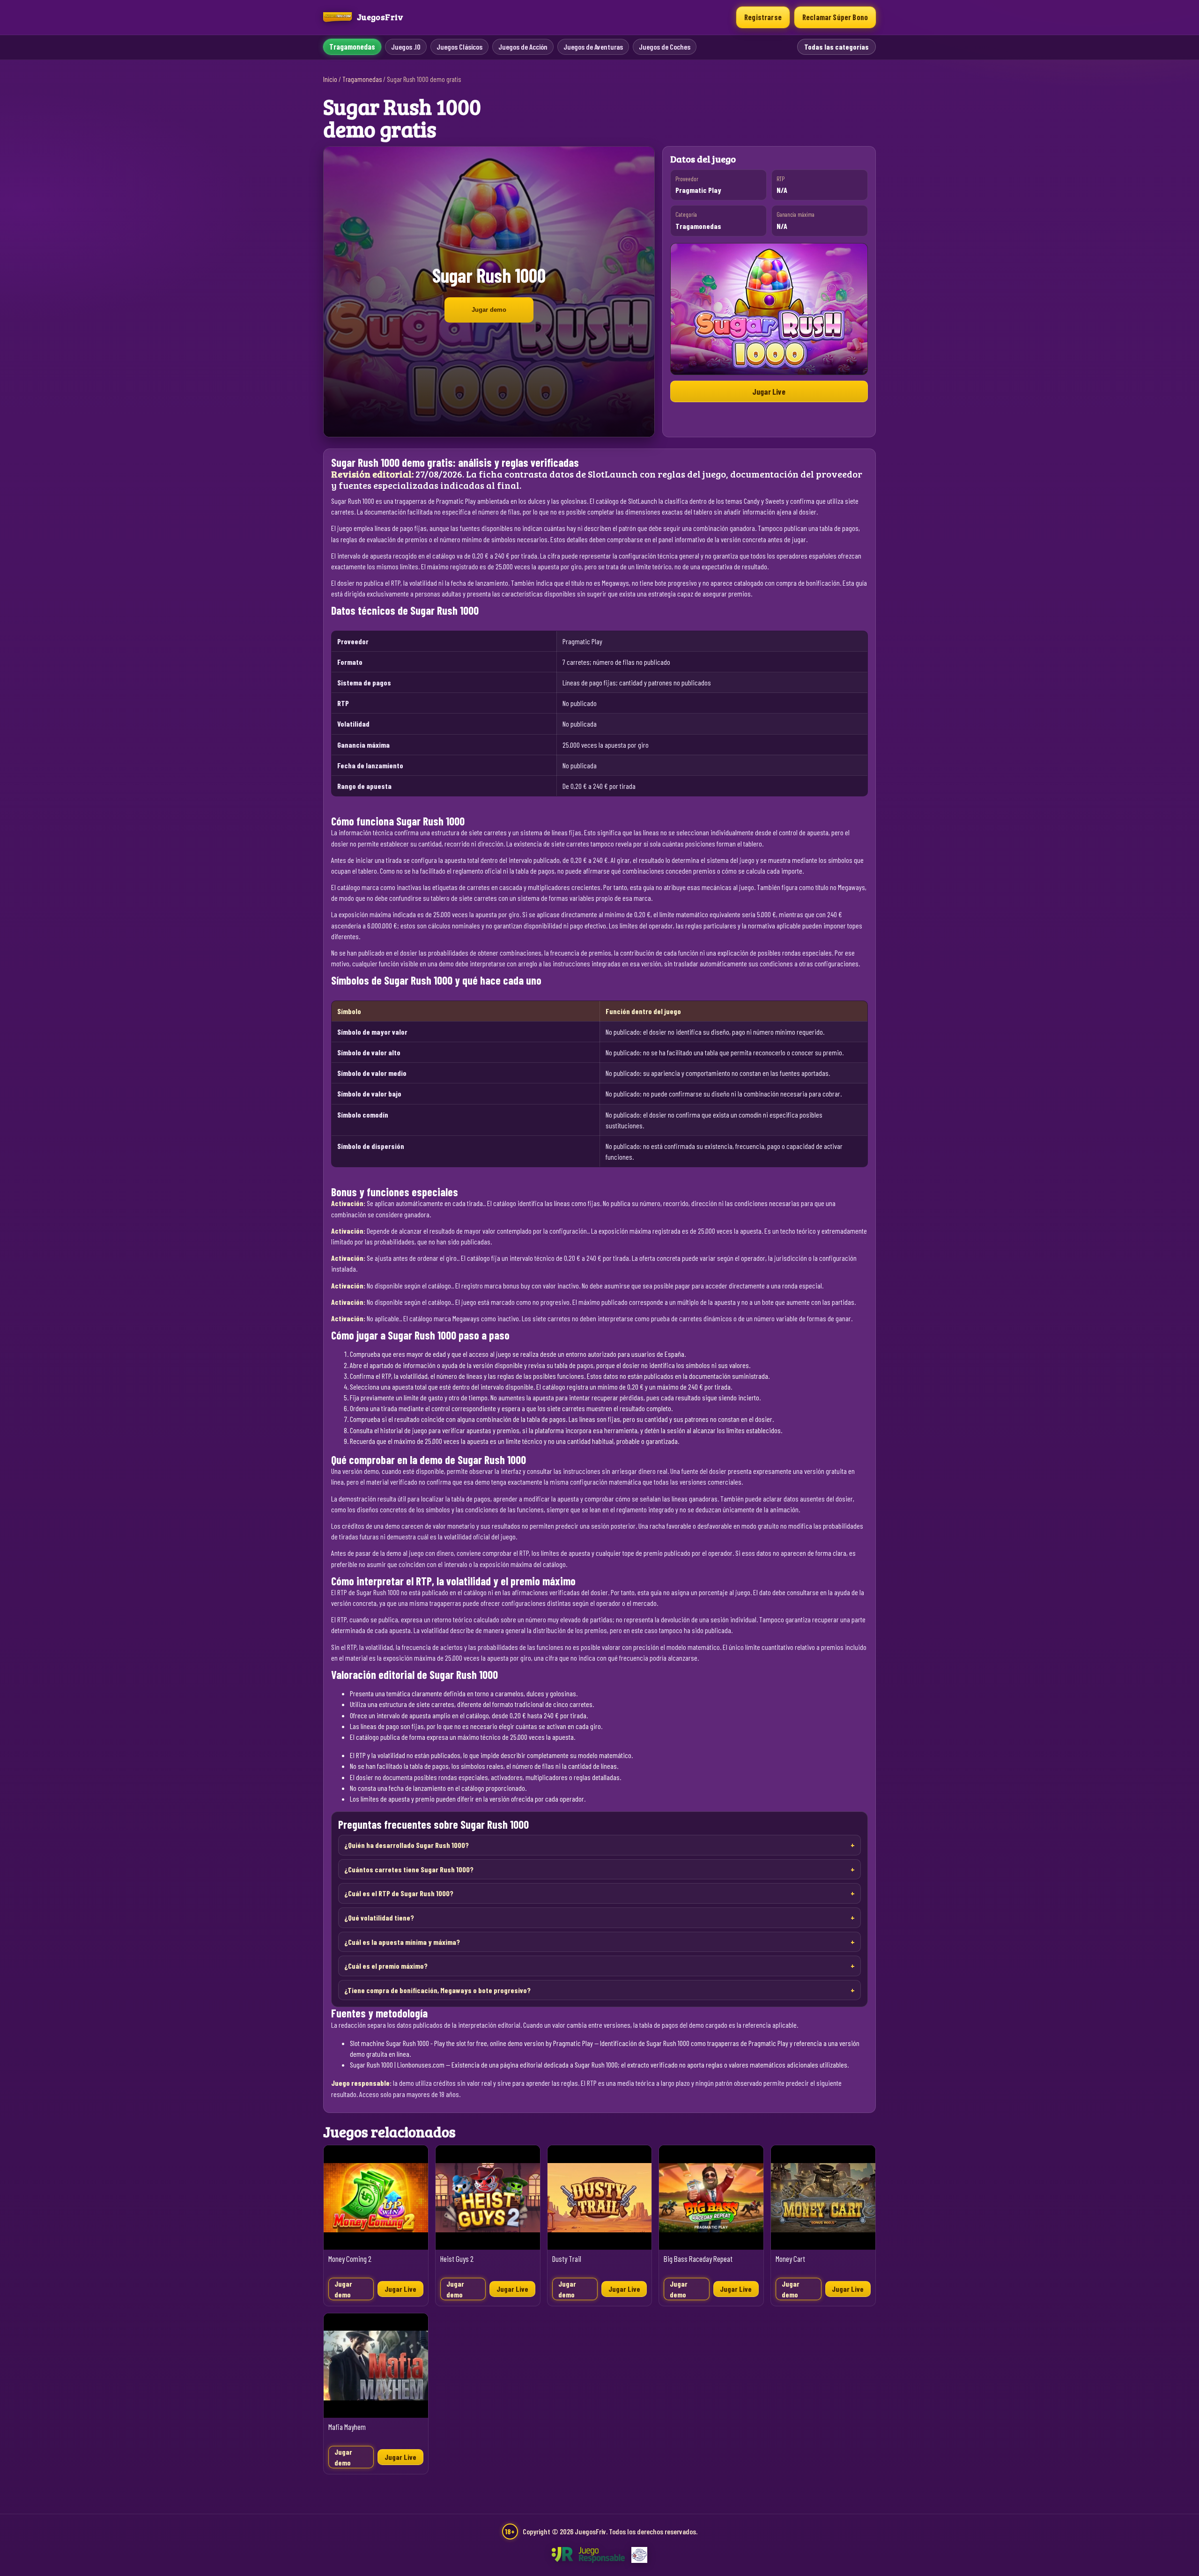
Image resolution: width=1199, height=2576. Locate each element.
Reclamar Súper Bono (835, 17)
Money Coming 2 (350, 2259)
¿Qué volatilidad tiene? (379, 1917)
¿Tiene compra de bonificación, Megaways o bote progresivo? (437, 1990)
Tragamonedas (352, 47)
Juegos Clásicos (459, 47)
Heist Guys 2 (457, 2259)
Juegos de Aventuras (593, 47)
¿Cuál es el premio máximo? (386, 1966)
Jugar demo (489, 310)
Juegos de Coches (665, 47)
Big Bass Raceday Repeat (698, 2259)
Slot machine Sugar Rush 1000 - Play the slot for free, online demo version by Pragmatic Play (471, 2043)
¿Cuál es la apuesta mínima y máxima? (402, 1942)
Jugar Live (769, 391)
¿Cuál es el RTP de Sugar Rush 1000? (399, 1893)
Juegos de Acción (523, 47)
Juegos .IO (406, 47)
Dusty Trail (567, 2259)
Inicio (330, 79)
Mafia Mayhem (347, 2427)
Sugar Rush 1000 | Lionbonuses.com (397, 2064)
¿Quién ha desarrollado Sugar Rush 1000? (407, 1845)
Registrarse (763, 17)
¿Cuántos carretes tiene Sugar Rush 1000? (409, 1869)
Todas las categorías (836, 47)
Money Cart (790, 2259)
